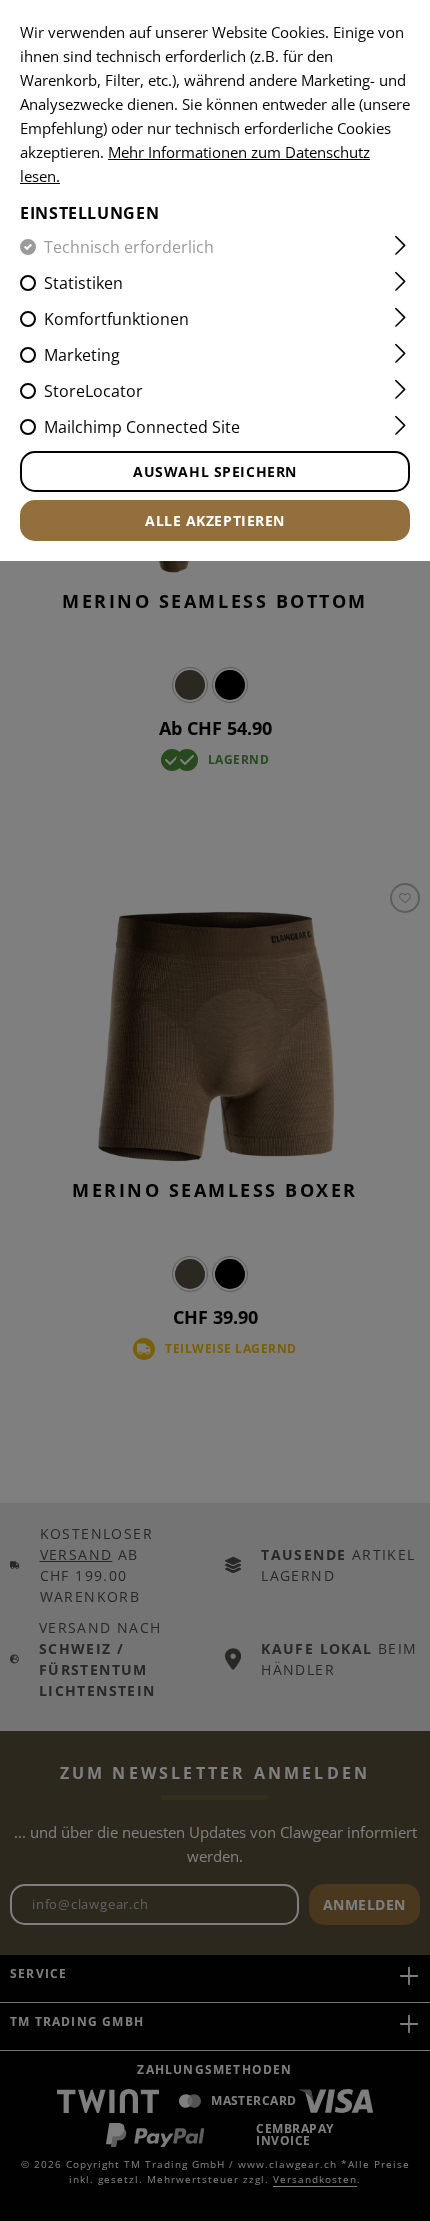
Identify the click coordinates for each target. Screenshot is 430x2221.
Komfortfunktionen (116, 319)
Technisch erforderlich (129, 247)
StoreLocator (93, 391)
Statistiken (83, 283)
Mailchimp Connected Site (142, 427)
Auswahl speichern (215, 471)
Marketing (82, 355)
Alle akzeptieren (215, 520)
